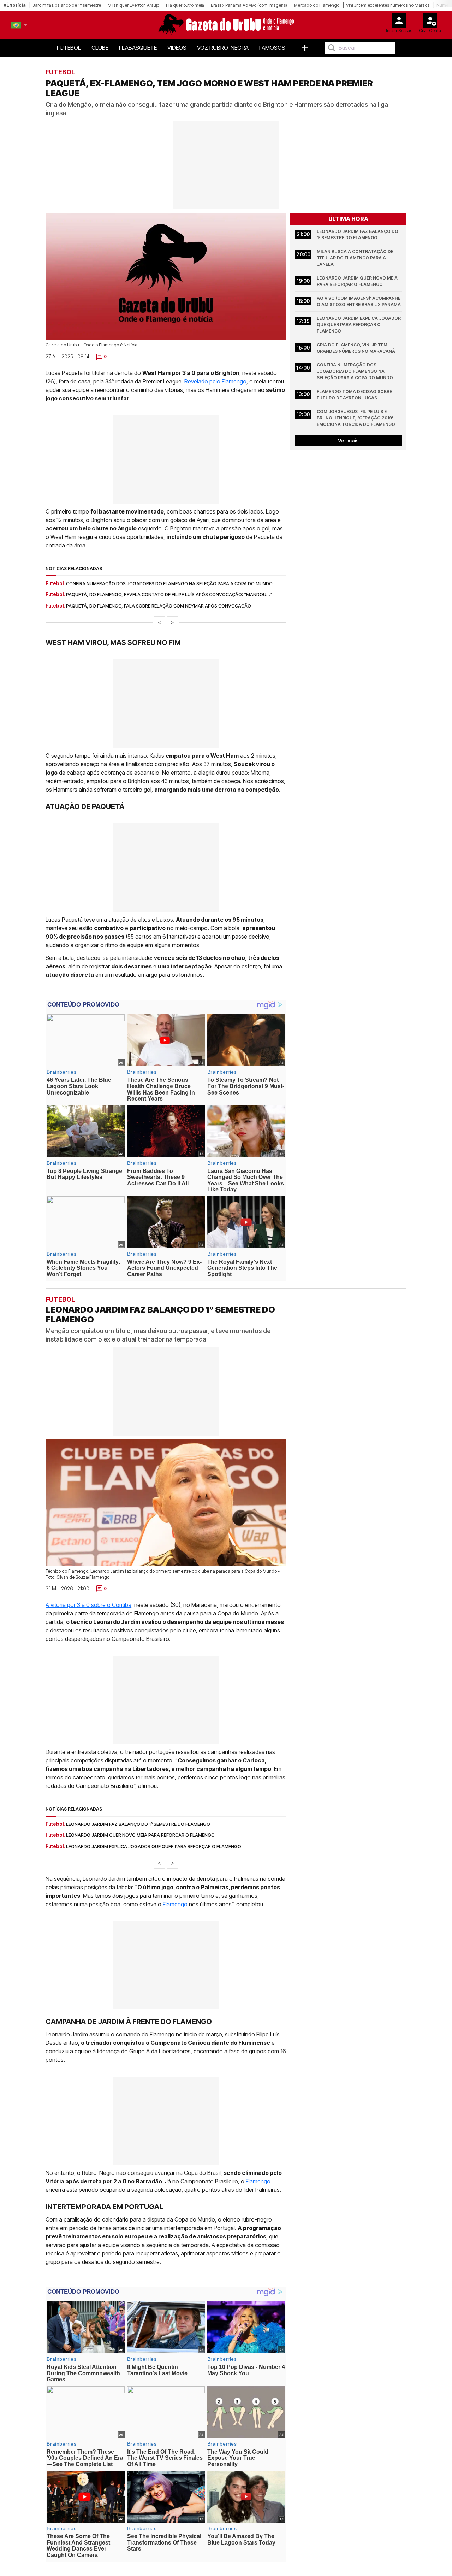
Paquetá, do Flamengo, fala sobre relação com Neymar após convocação (159, 606)
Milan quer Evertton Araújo (133, 5)
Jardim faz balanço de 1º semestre (67, 5)
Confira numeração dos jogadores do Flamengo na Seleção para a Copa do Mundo (169, 583)
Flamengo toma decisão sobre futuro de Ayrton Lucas (355, 395)
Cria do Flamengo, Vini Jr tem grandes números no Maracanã (356, 348)
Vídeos (177, 48)
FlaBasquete (138, 48)
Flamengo (176, 1904)
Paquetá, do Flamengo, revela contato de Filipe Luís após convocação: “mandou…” (169, 594)
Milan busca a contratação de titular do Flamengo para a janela (356, 258)
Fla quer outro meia (185, 5)
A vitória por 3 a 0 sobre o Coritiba (88, 1604)
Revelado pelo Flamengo (215, 381)
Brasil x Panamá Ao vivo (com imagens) (249, 5)
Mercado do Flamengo (317, 5)
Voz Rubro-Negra (223, 48)
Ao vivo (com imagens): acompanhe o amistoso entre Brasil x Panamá (359, 301)
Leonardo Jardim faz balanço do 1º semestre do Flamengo (358, 234)
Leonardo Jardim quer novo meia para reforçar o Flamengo (358, 281)
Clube (100, 48)
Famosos (272, 48)
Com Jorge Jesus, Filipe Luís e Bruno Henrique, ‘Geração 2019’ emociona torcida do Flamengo (356, 418)
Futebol (69, 48)
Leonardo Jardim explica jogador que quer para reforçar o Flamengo (359, 325)
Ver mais (348, 441)
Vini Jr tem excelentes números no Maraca (388, 5)
